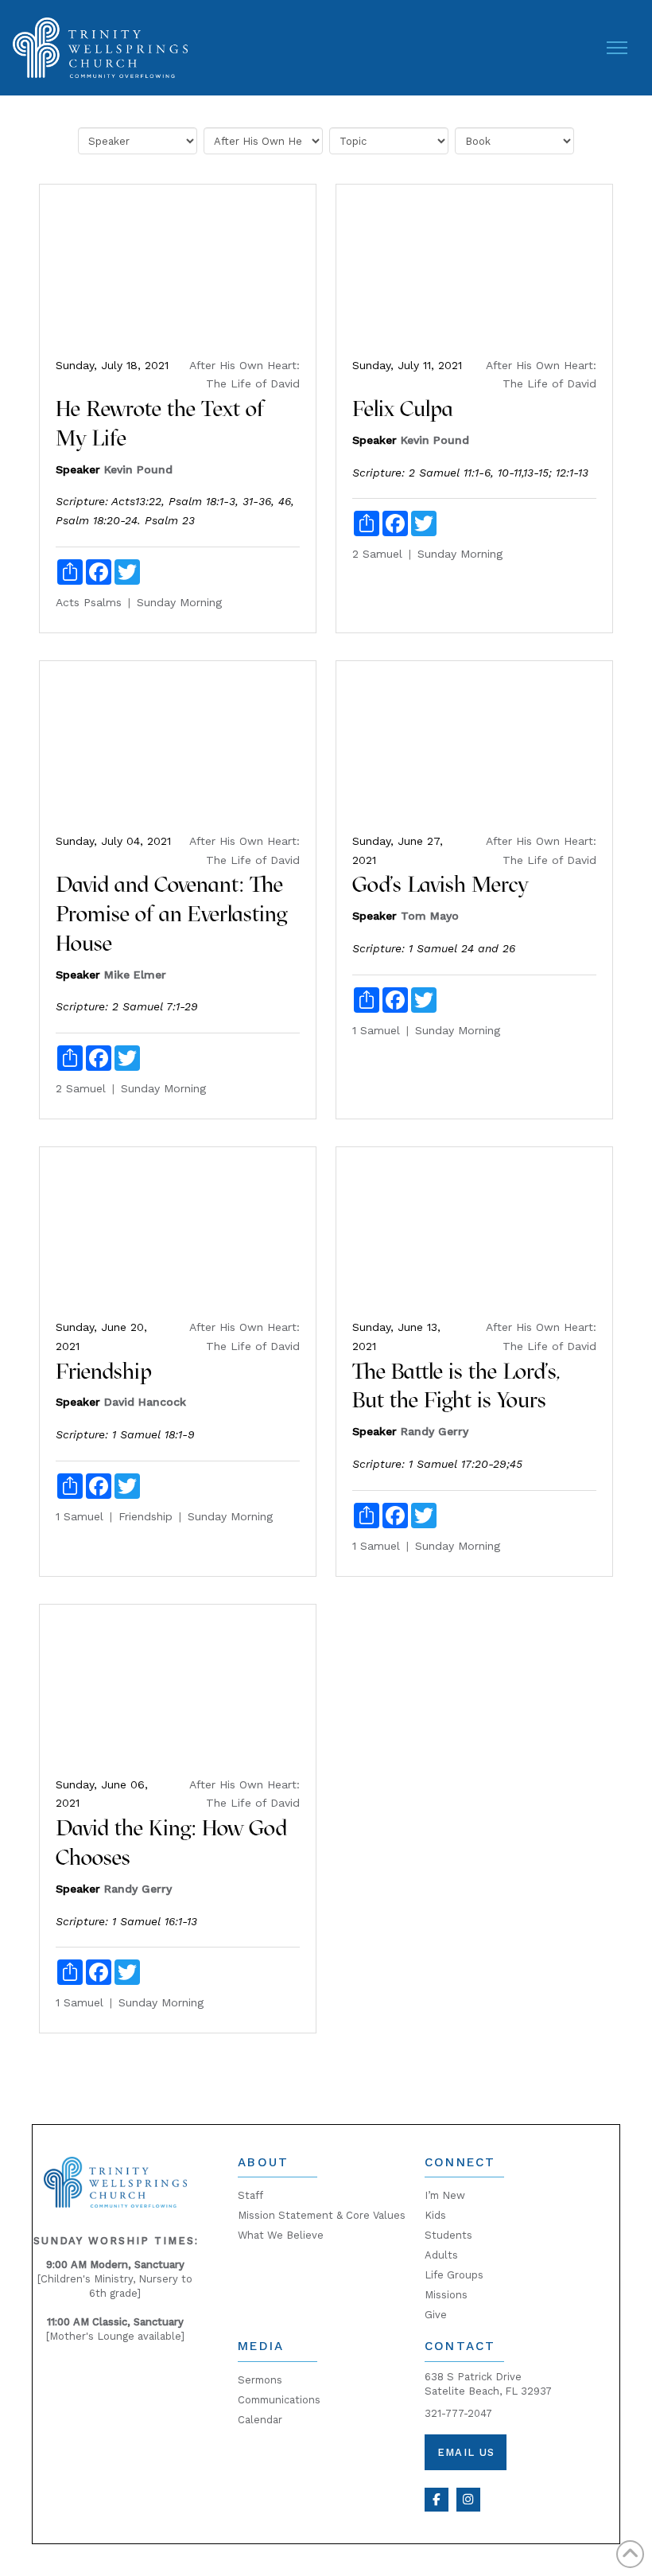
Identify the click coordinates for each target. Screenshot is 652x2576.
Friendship (104, 1371)
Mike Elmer (135, 975)
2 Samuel (377, 554)
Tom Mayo (430, 916)
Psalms (103, 602)
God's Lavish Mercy (440, 884)
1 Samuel (376, 1030)
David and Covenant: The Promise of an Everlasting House (171, 914)
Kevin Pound (138, 469)
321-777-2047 (458, 2413)
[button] (617, 48)
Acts (68, 602)
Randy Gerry (435, 1431)
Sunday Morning (179, 602)
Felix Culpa (403, 409)
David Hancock (145, 1402)
